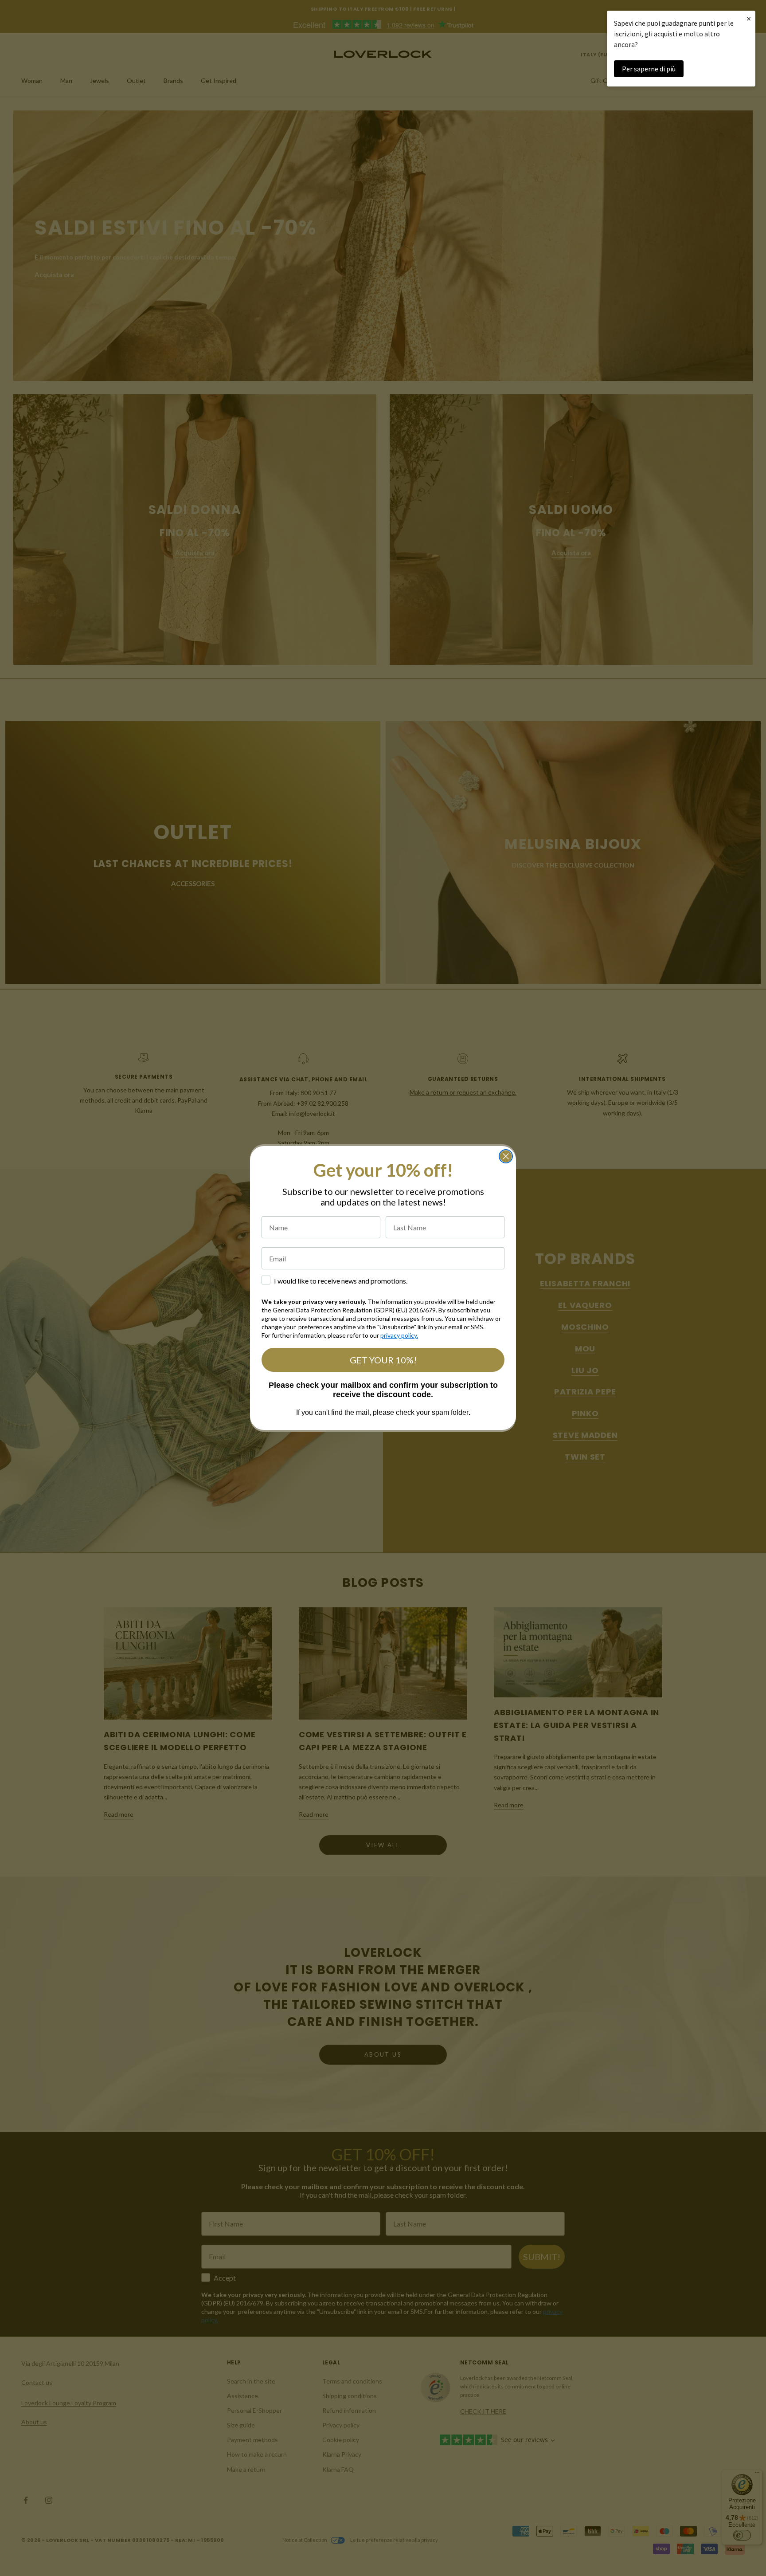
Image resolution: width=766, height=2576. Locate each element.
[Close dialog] (506, 1156)
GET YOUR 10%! (383, 1360)
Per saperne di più (649, 69)
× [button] (749, 18)
